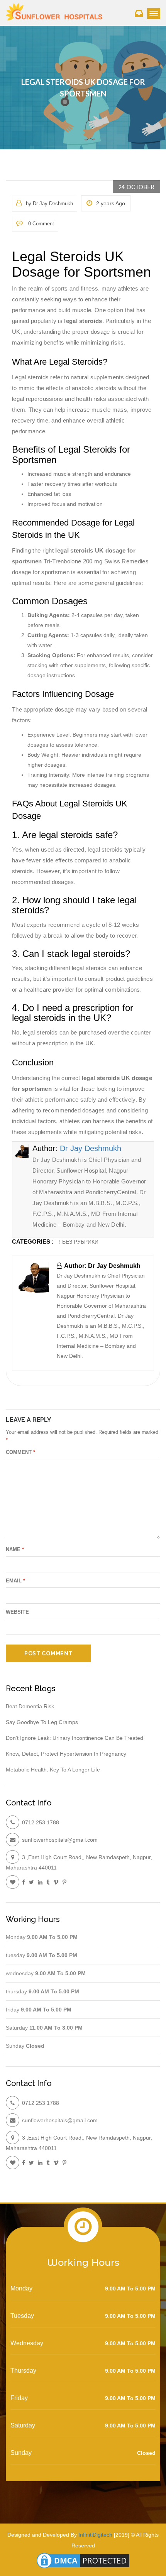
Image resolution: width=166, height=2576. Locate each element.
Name (15, 1549)
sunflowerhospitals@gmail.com (60, 1840)
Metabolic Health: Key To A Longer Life (53, 1770)
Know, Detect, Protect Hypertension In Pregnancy (66, 1754)
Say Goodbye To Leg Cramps (42, 1722)
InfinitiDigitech (95, 2535)
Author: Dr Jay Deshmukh (102, 1266)
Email (15, 1581)
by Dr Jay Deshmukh (49, 204)
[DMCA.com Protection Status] (83, 2560)
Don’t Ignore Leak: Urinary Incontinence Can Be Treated (75, 1738)
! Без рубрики (79, 1242)
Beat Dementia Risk (30, 1706)
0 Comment (40, 224)
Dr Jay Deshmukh (91, 1148)
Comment (20, 1452)
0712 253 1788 (41, 1822)
